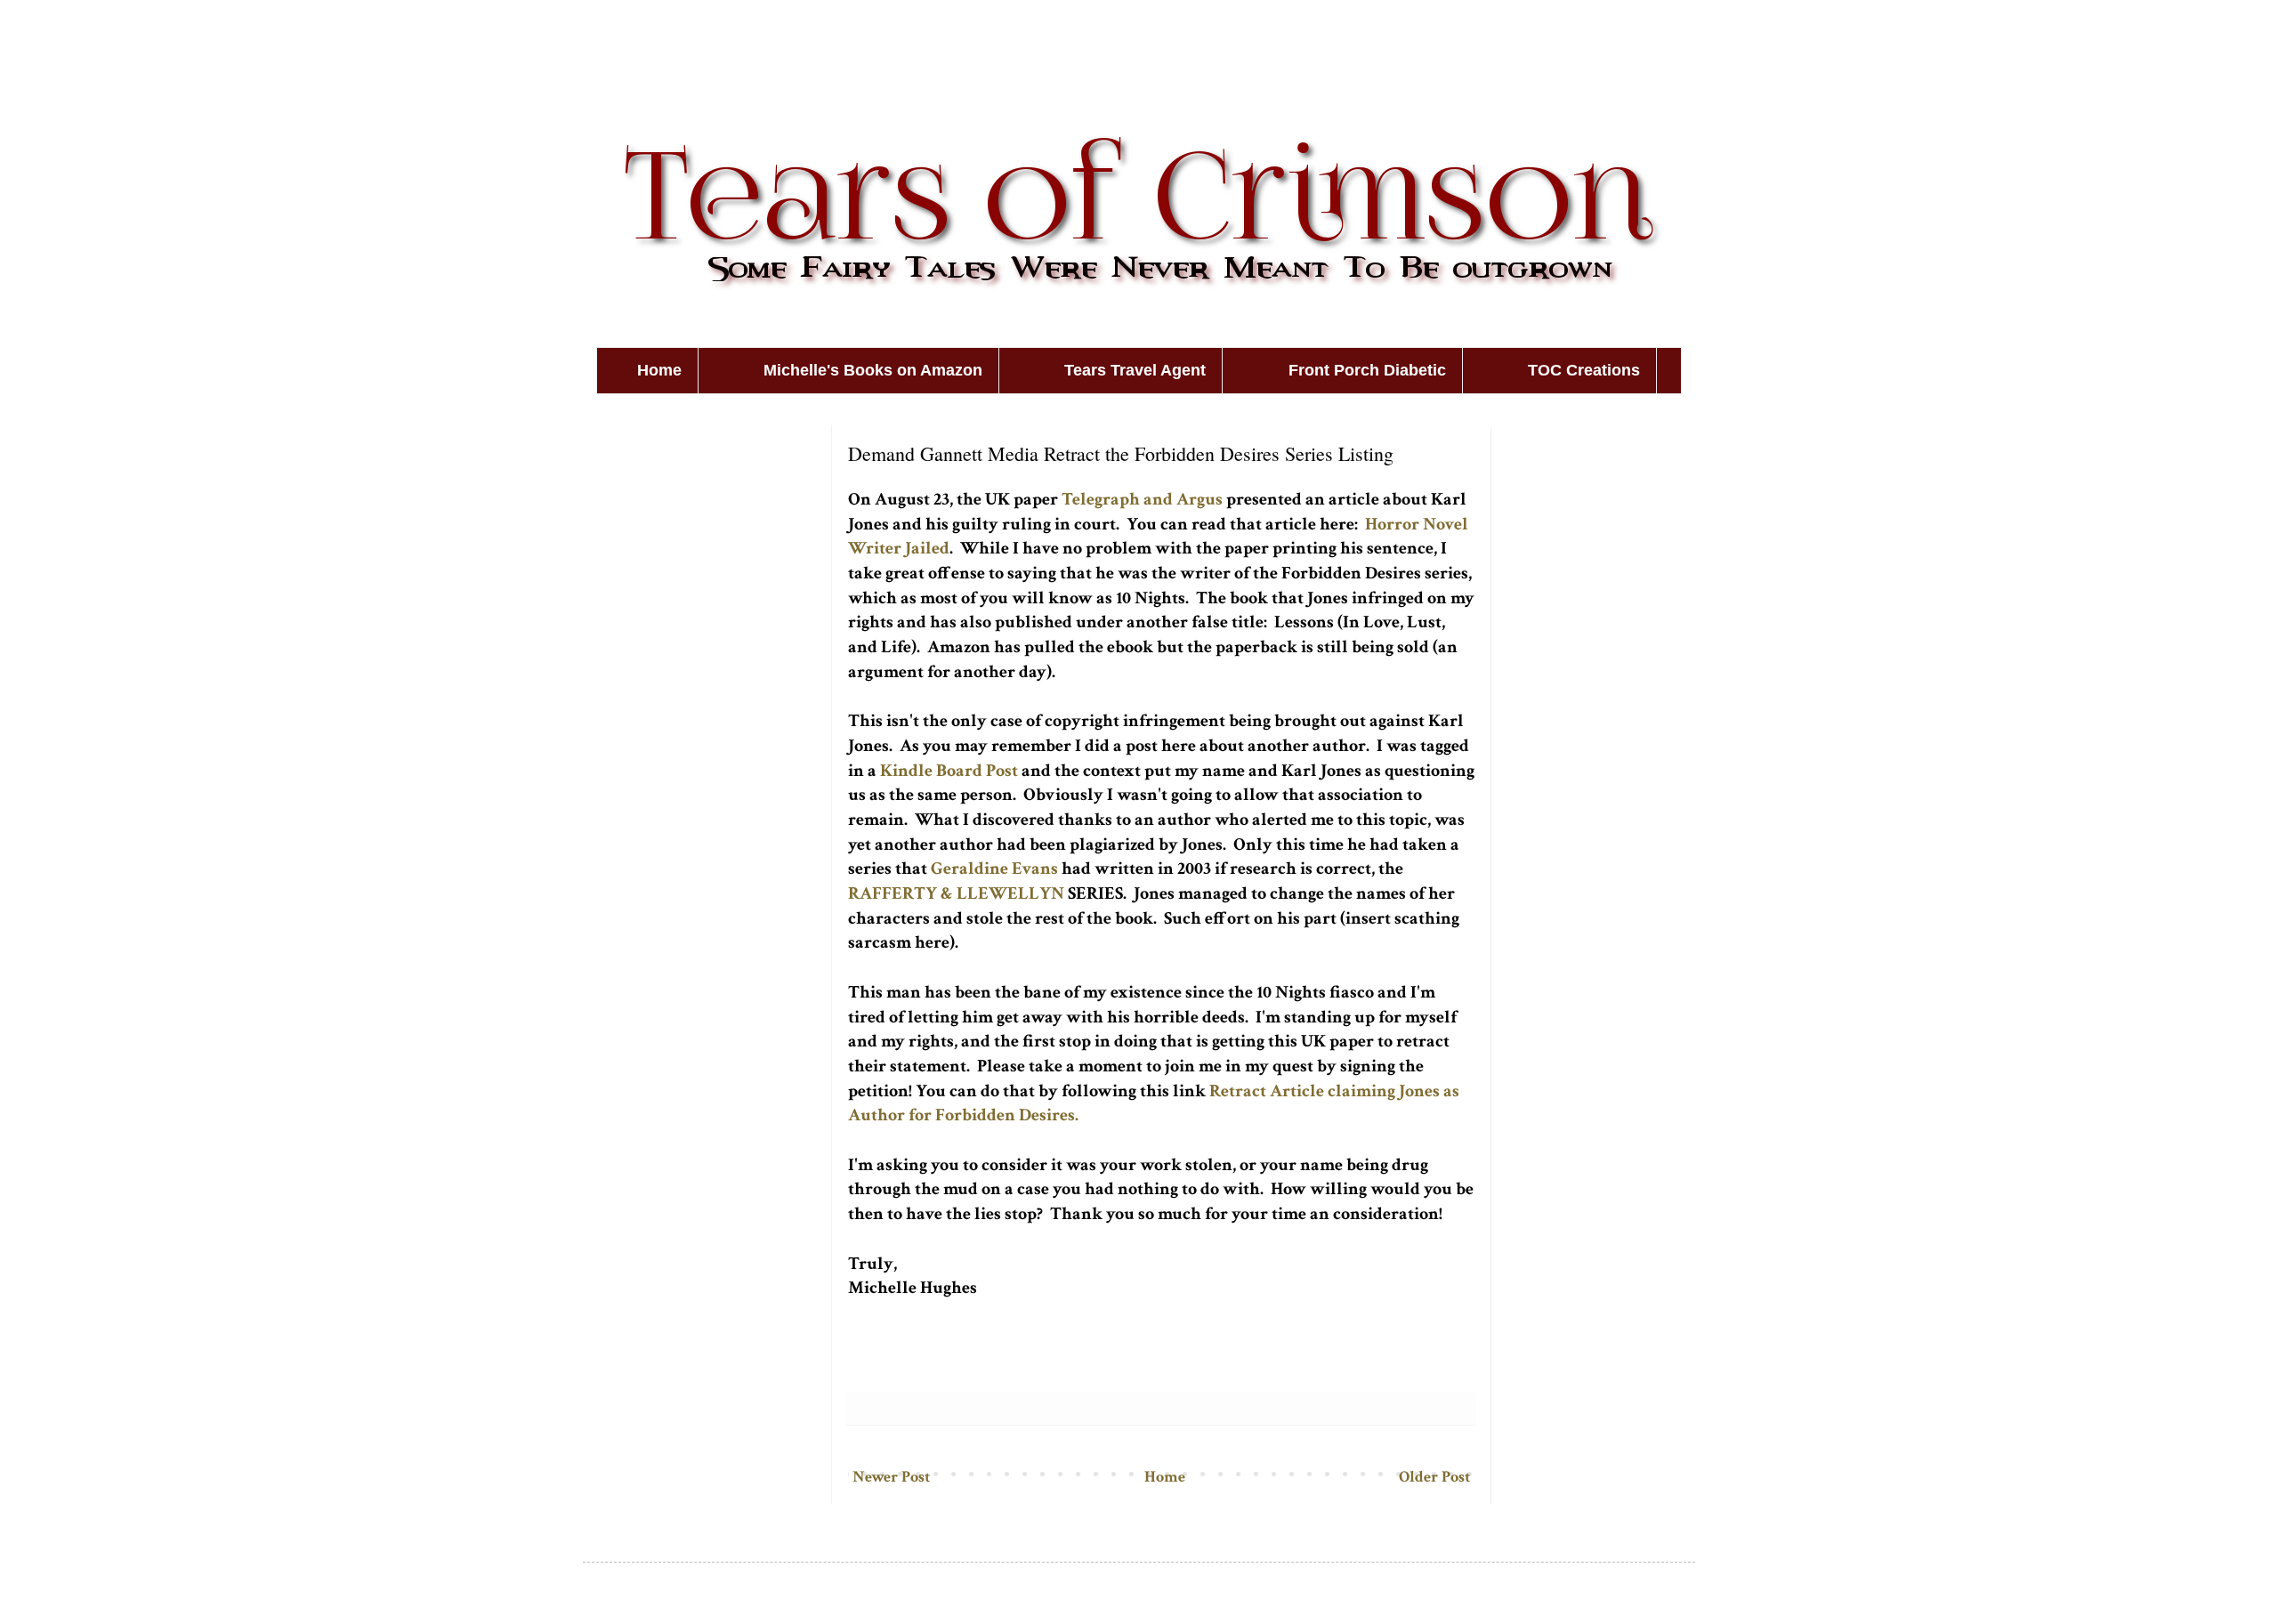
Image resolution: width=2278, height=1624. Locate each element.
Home (659, 370)
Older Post (1434, 1477)
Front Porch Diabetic (1367, 370)
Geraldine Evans (994, 869)
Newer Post (891, 1477)
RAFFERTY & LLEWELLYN (956, 893)
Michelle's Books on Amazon (873, 370)
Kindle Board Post (949, 771)
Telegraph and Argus (1142, 499)
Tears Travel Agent (1135, 370)
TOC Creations (1584, 370)
